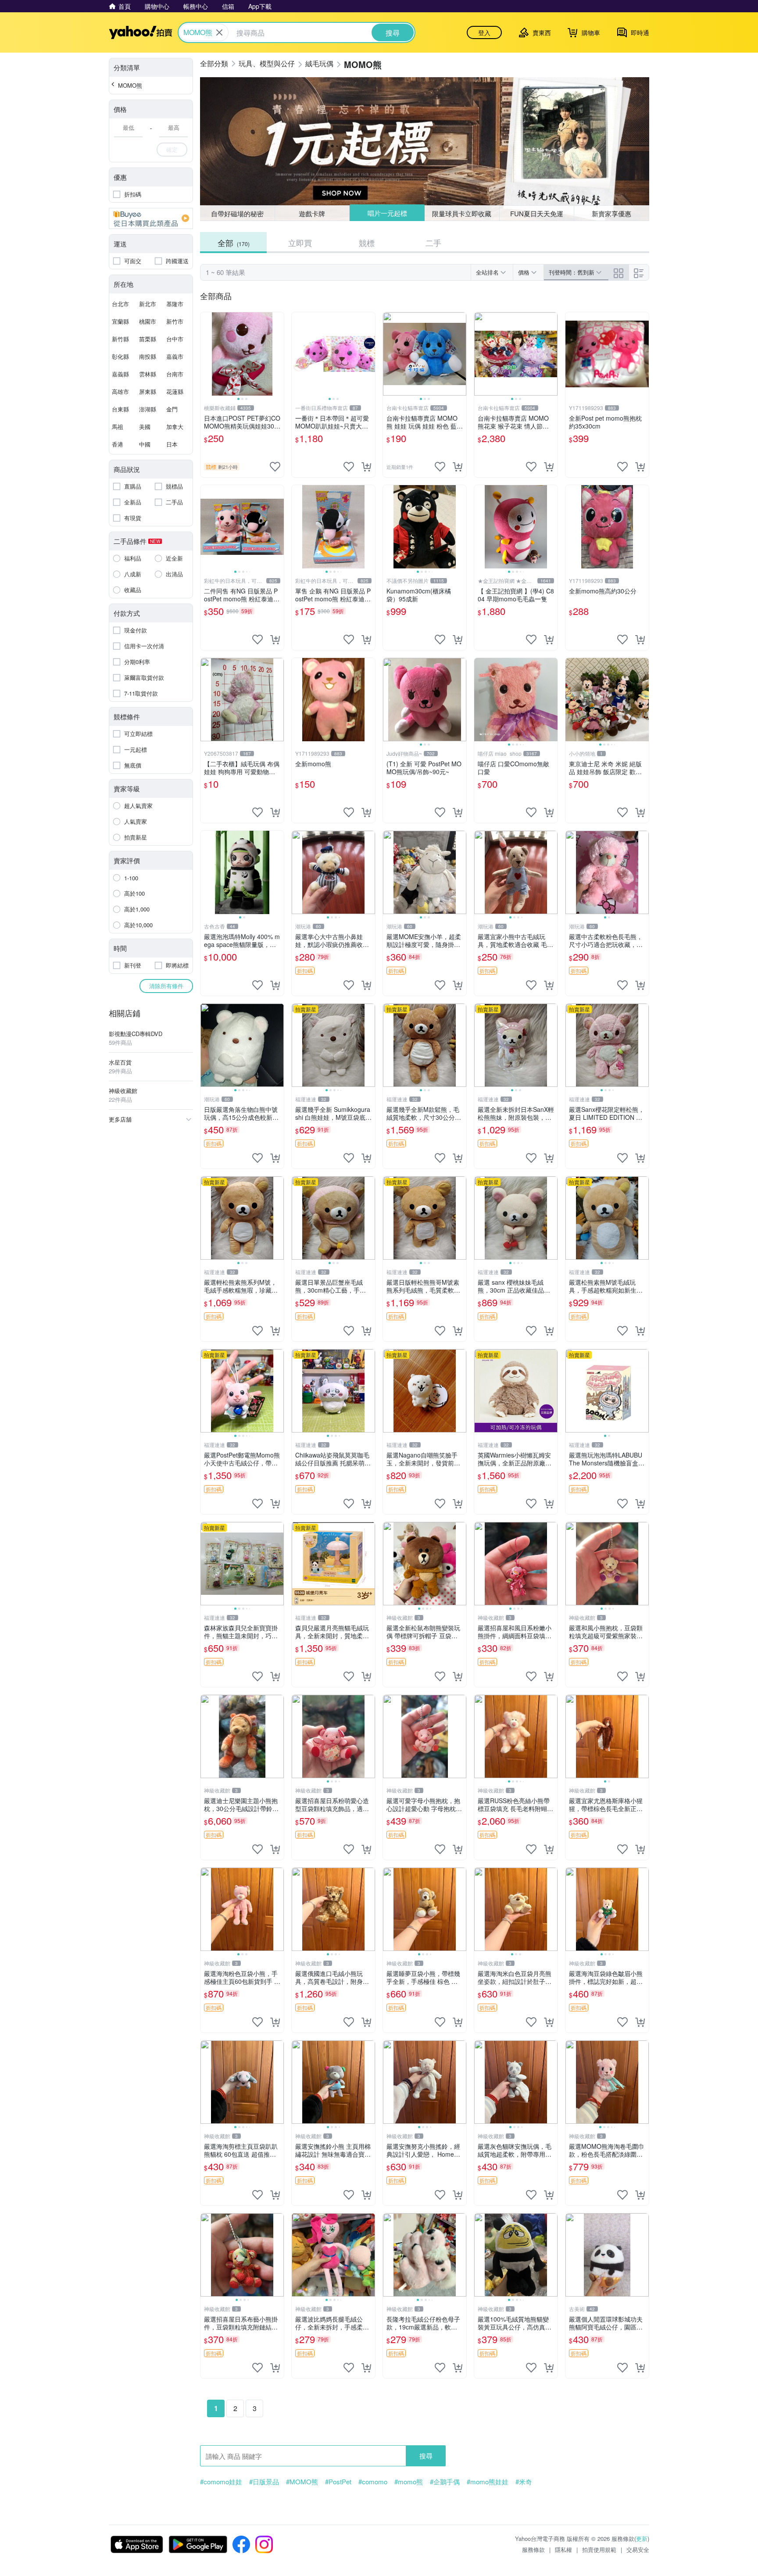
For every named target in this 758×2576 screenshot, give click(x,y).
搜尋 (426, 2456)
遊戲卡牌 (312, 213)
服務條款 (533, 2549)
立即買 (300, 243)
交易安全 (638, 2549)
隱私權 (563, 2549)
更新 (642, 2538)
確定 (172, 149)
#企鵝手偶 (445, 2482)
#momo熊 (409, 2482)
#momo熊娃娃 (488, 2482)
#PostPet (338, 2482)
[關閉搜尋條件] (219, 32)
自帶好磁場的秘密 (237, 213)
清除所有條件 (166, 986)
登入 (484, 32)
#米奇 (524, 2482)
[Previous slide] (206, 354)
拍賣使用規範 (599, 2549)
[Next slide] (278, 354)
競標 (367, 243)
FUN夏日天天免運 (537, 213)
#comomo (373, 2482)
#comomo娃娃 (221, 2482)
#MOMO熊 (302, 2482)
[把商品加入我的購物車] (366, 467)
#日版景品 (264, 2482)
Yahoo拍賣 (141, 32)
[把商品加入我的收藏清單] (275, 467)
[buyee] (151, 218)
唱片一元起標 (387, 213)
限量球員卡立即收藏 (462, 213)
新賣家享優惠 (611, 213)
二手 (433, 243)
